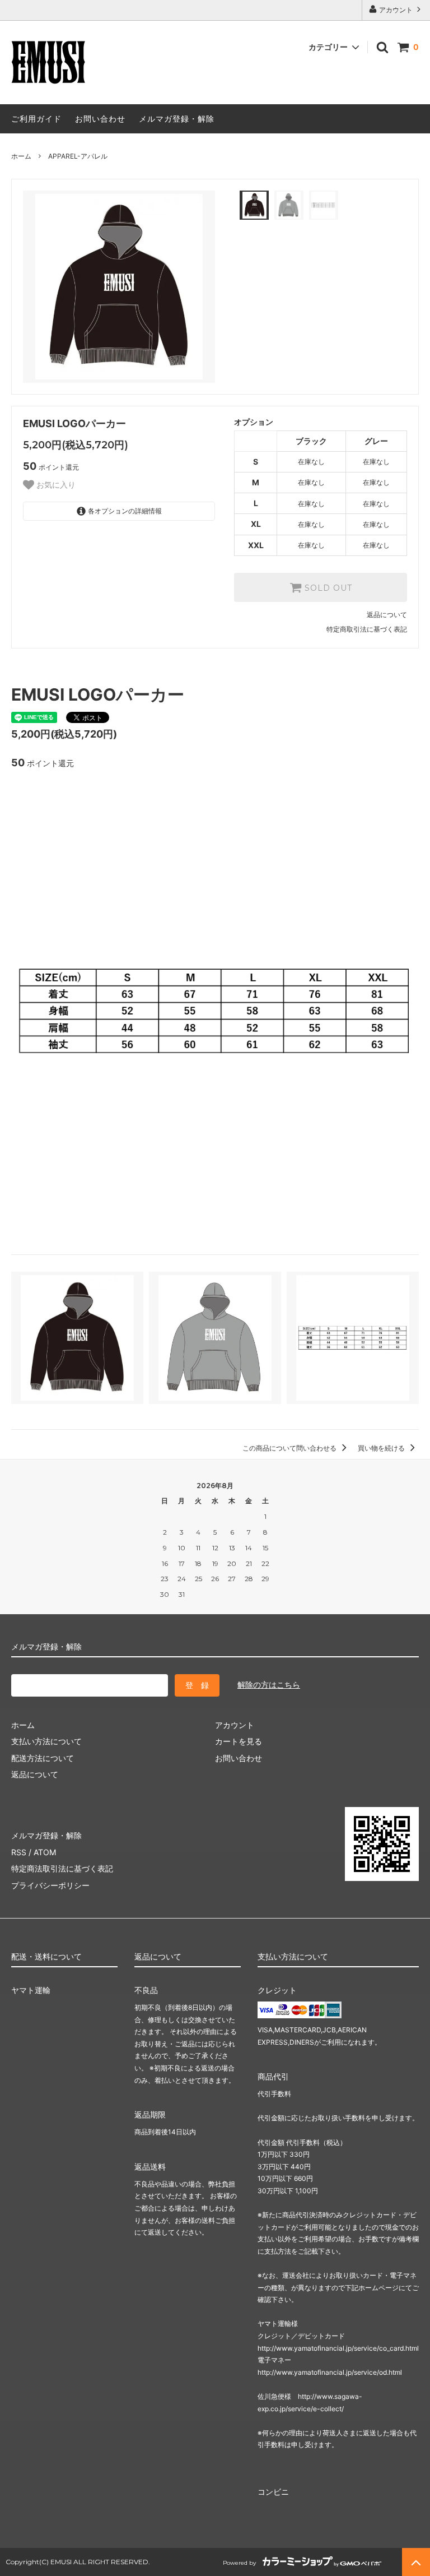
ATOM (45, 1852)
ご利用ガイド (36, 119)
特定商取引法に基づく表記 (367, 629)
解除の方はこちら (269, 1685)
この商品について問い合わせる (290, 1448)
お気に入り (55, 485)
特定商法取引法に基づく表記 (62, 1868)
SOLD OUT (327, 587)
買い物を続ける (382, 1448)
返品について (387, 615)
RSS (19, 1852)
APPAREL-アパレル (78, 156)
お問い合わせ (100, 119)
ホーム (21, 156)
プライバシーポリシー (50, 1885)
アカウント (396, 10)
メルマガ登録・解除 (177, 119)
